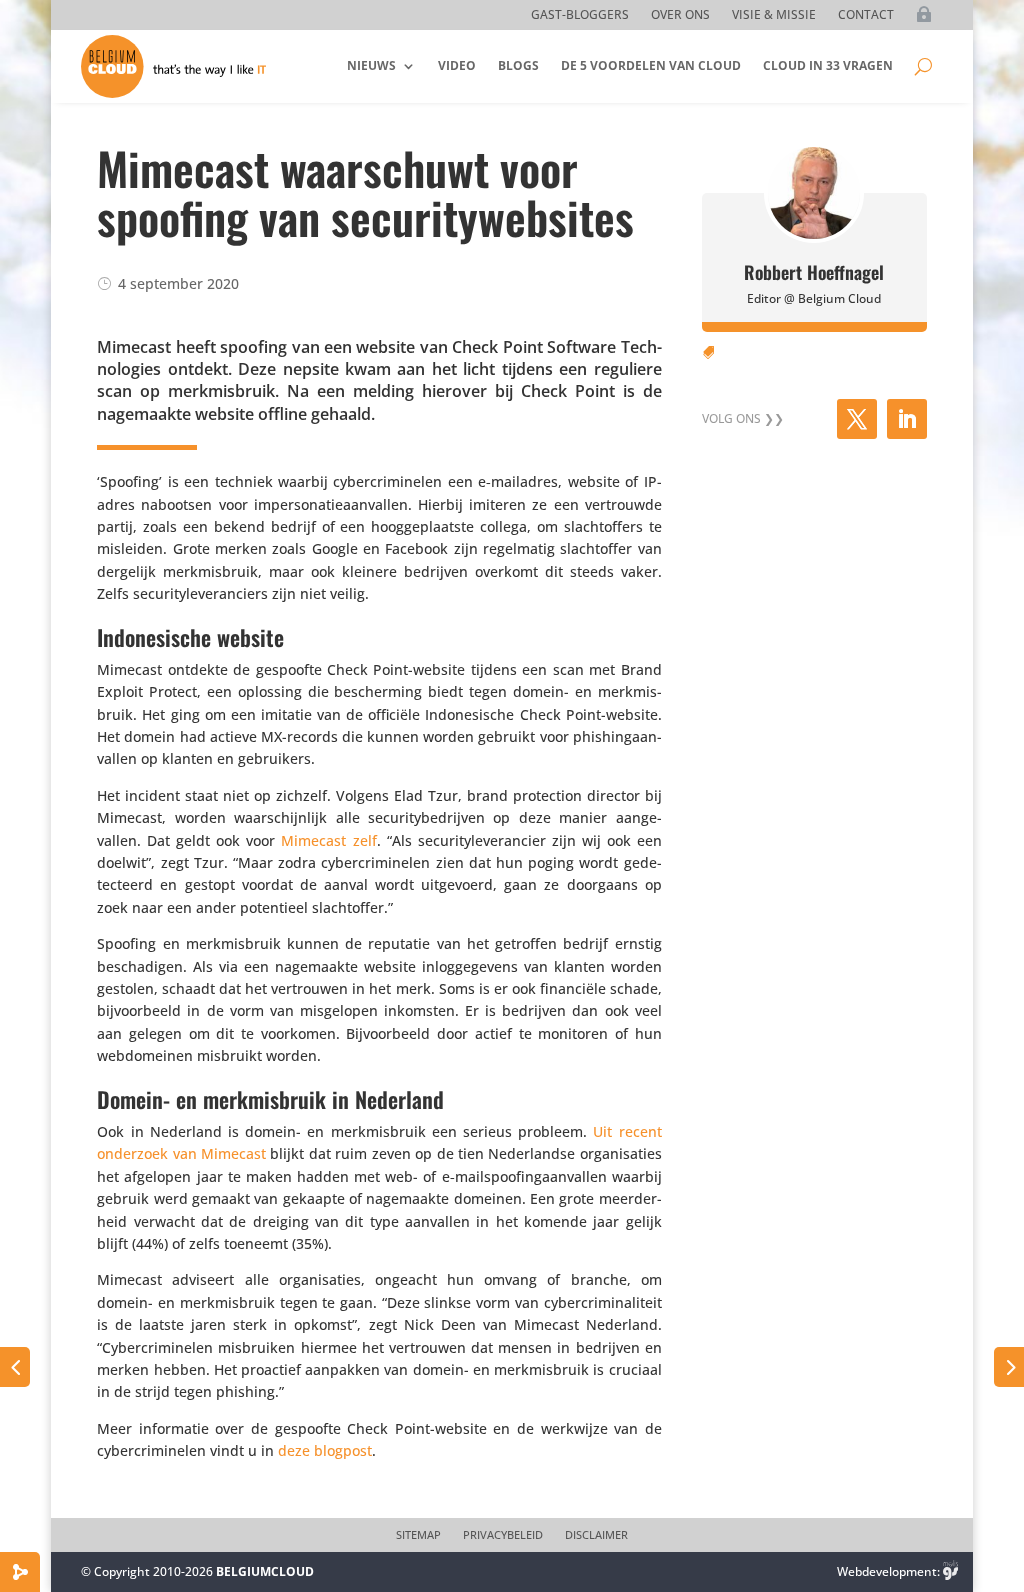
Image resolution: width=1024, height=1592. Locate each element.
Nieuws (371, 65)
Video (457, 65)
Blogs (518, 65)
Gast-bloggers (580, 15)
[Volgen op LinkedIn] (907, 419)
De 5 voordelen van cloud (651, 65)
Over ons (680, 15)
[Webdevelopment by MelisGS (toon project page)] (951, 1571)
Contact (866, 15)
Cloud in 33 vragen (828, 65)
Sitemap (418, 1535)
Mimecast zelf (328, 840)
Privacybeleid (503, 1535)
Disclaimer (596, 1535)
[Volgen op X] (857, 419)
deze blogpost (325, 1450)
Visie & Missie (774, 15)
